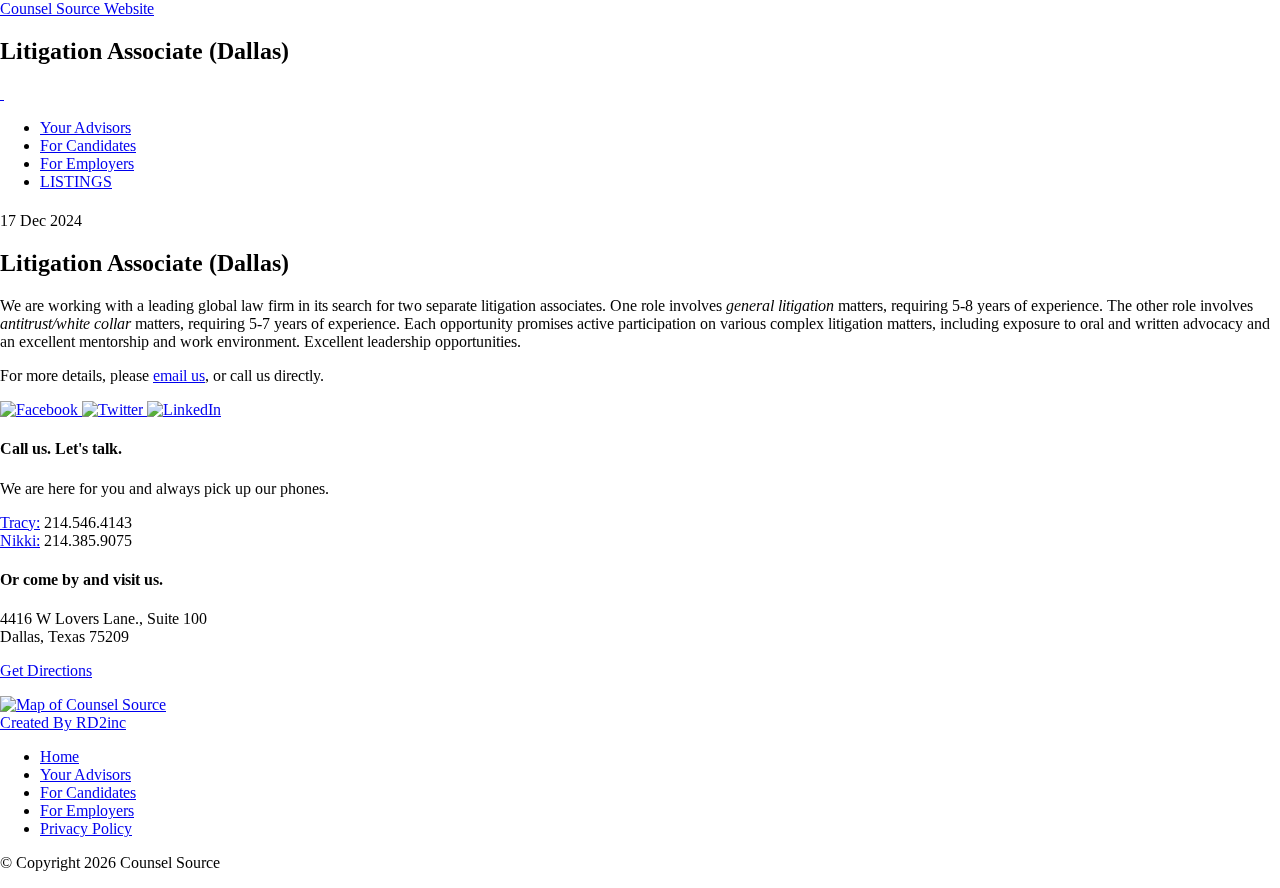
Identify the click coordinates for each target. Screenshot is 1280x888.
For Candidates (88, 145)
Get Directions (46, 670)
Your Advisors (85, 127)
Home (59, 756)
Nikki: (20, 540)
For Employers (87, 163)
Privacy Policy (86, 828)
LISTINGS (76, 181)
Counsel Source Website (77, 8)
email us (179, 375)
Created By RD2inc (63, 722)
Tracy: (20, 522)
